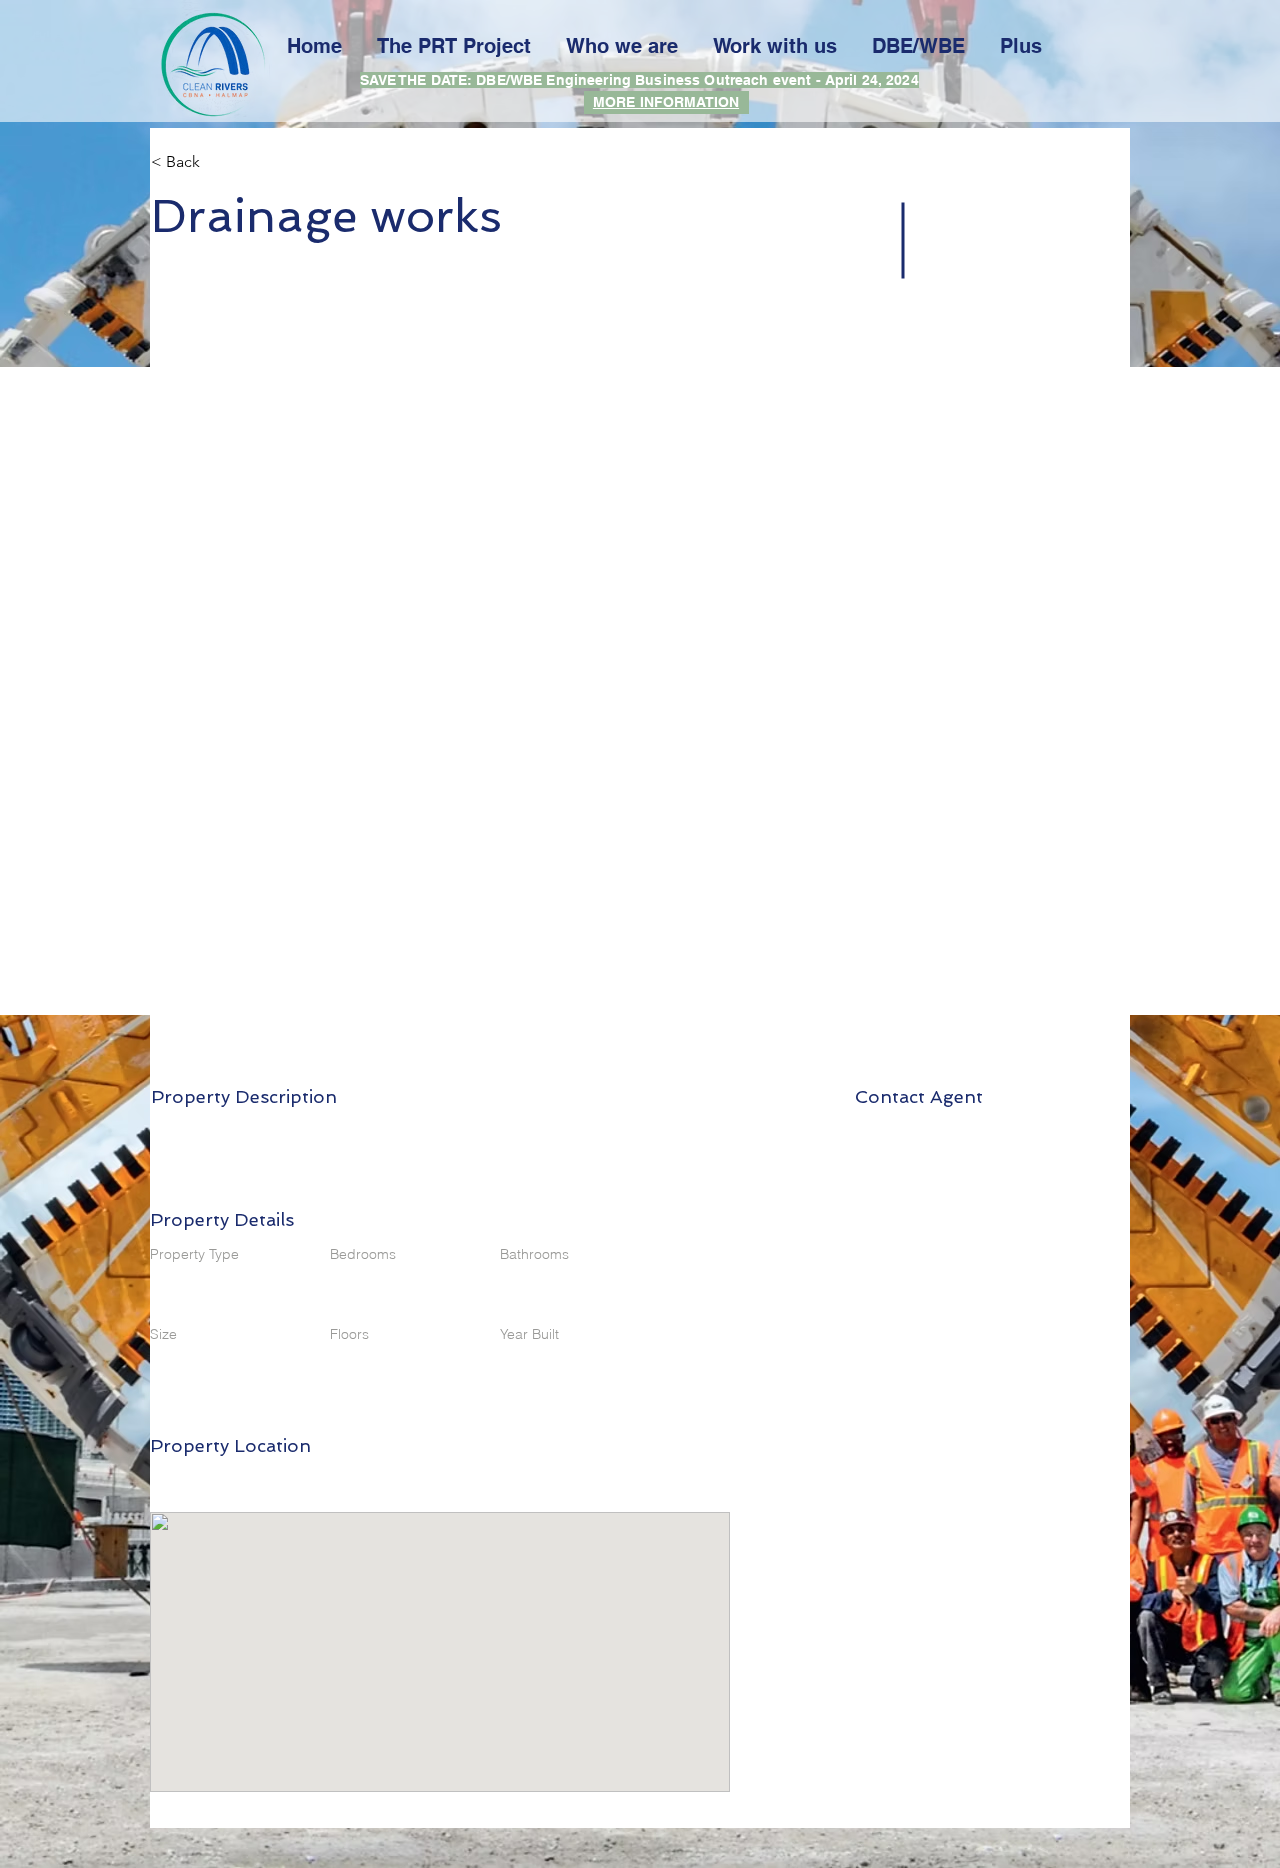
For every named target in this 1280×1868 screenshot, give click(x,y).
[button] (222, 162)
